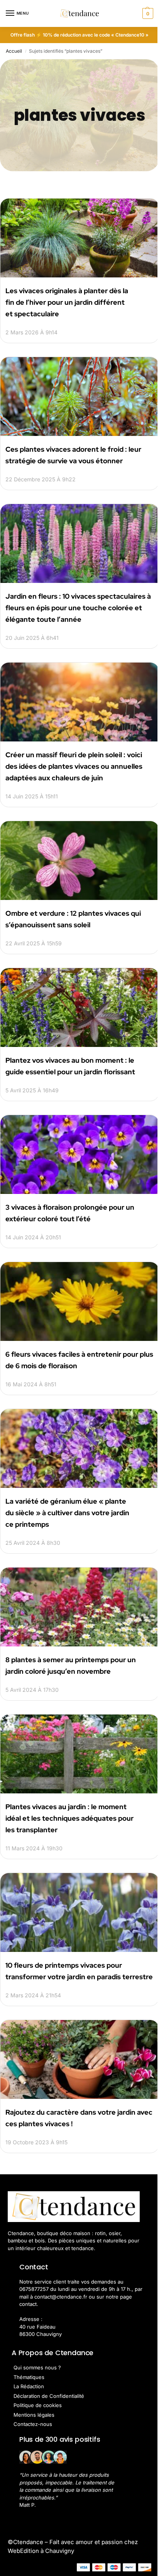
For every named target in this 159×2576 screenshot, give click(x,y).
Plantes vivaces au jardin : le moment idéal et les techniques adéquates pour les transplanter (69, 1818)
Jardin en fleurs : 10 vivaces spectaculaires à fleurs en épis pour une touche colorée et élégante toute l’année (78, 608)
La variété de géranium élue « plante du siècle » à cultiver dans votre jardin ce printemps (67, 1513)
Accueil (14, 51)
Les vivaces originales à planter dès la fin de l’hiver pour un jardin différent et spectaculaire (67, 302)
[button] (147, 13)
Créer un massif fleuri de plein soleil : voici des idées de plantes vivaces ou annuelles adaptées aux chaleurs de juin (74, 766)
